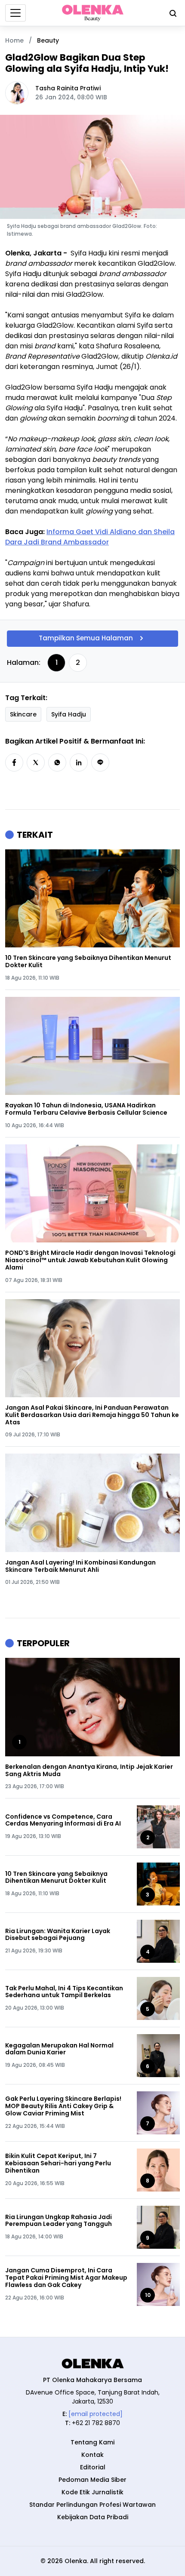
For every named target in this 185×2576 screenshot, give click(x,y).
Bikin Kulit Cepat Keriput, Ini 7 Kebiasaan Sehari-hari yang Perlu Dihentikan (58, 2163)
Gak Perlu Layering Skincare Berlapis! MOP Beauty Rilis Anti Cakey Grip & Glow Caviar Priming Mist (63, 2106)
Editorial (93, 2467)
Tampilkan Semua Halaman (86, 638)
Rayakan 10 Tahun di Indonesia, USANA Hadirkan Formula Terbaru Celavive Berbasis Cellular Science (86, 1109)
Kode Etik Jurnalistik (92, 2492)
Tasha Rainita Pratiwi (68, 88)
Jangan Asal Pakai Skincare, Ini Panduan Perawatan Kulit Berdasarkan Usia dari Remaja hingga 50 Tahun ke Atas (92, 1415)
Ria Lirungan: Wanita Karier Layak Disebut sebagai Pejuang (58, 1935)
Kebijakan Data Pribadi (93, 2517)
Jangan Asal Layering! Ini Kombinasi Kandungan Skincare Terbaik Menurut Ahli (80, 1566)
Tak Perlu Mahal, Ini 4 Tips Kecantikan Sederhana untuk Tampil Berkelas (64, 1992)
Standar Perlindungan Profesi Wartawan (92, 2505)
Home (14, 40)
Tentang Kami (92, 2442)
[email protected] (96, 2414)
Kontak (92, 2455)
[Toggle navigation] (15, 13)
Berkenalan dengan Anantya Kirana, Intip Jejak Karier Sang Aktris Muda (89, 1771)
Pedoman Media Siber (92, 2480)
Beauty (48, 40)
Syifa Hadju (69, 714)
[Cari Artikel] (171, 13)
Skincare (23, 714)
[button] (14, 762)
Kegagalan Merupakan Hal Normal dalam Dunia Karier (59, 2049)
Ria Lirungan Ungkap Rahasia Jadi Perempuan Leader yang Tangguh (59, 2221)
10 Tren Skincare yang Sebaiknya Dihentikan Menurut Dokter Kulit (88, 962)
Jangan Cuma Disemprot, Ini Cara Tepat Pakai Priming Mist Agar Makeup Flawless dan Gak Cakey (66, 2278)
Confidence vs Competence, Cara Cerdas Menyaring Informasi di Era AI (63, 1820)
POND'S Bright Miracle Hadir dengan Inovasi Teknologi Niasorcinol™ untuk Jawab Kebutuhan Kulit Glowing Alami (90, 1260)
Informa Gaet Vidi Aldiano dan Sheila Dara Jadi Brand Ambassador (90, 537)
